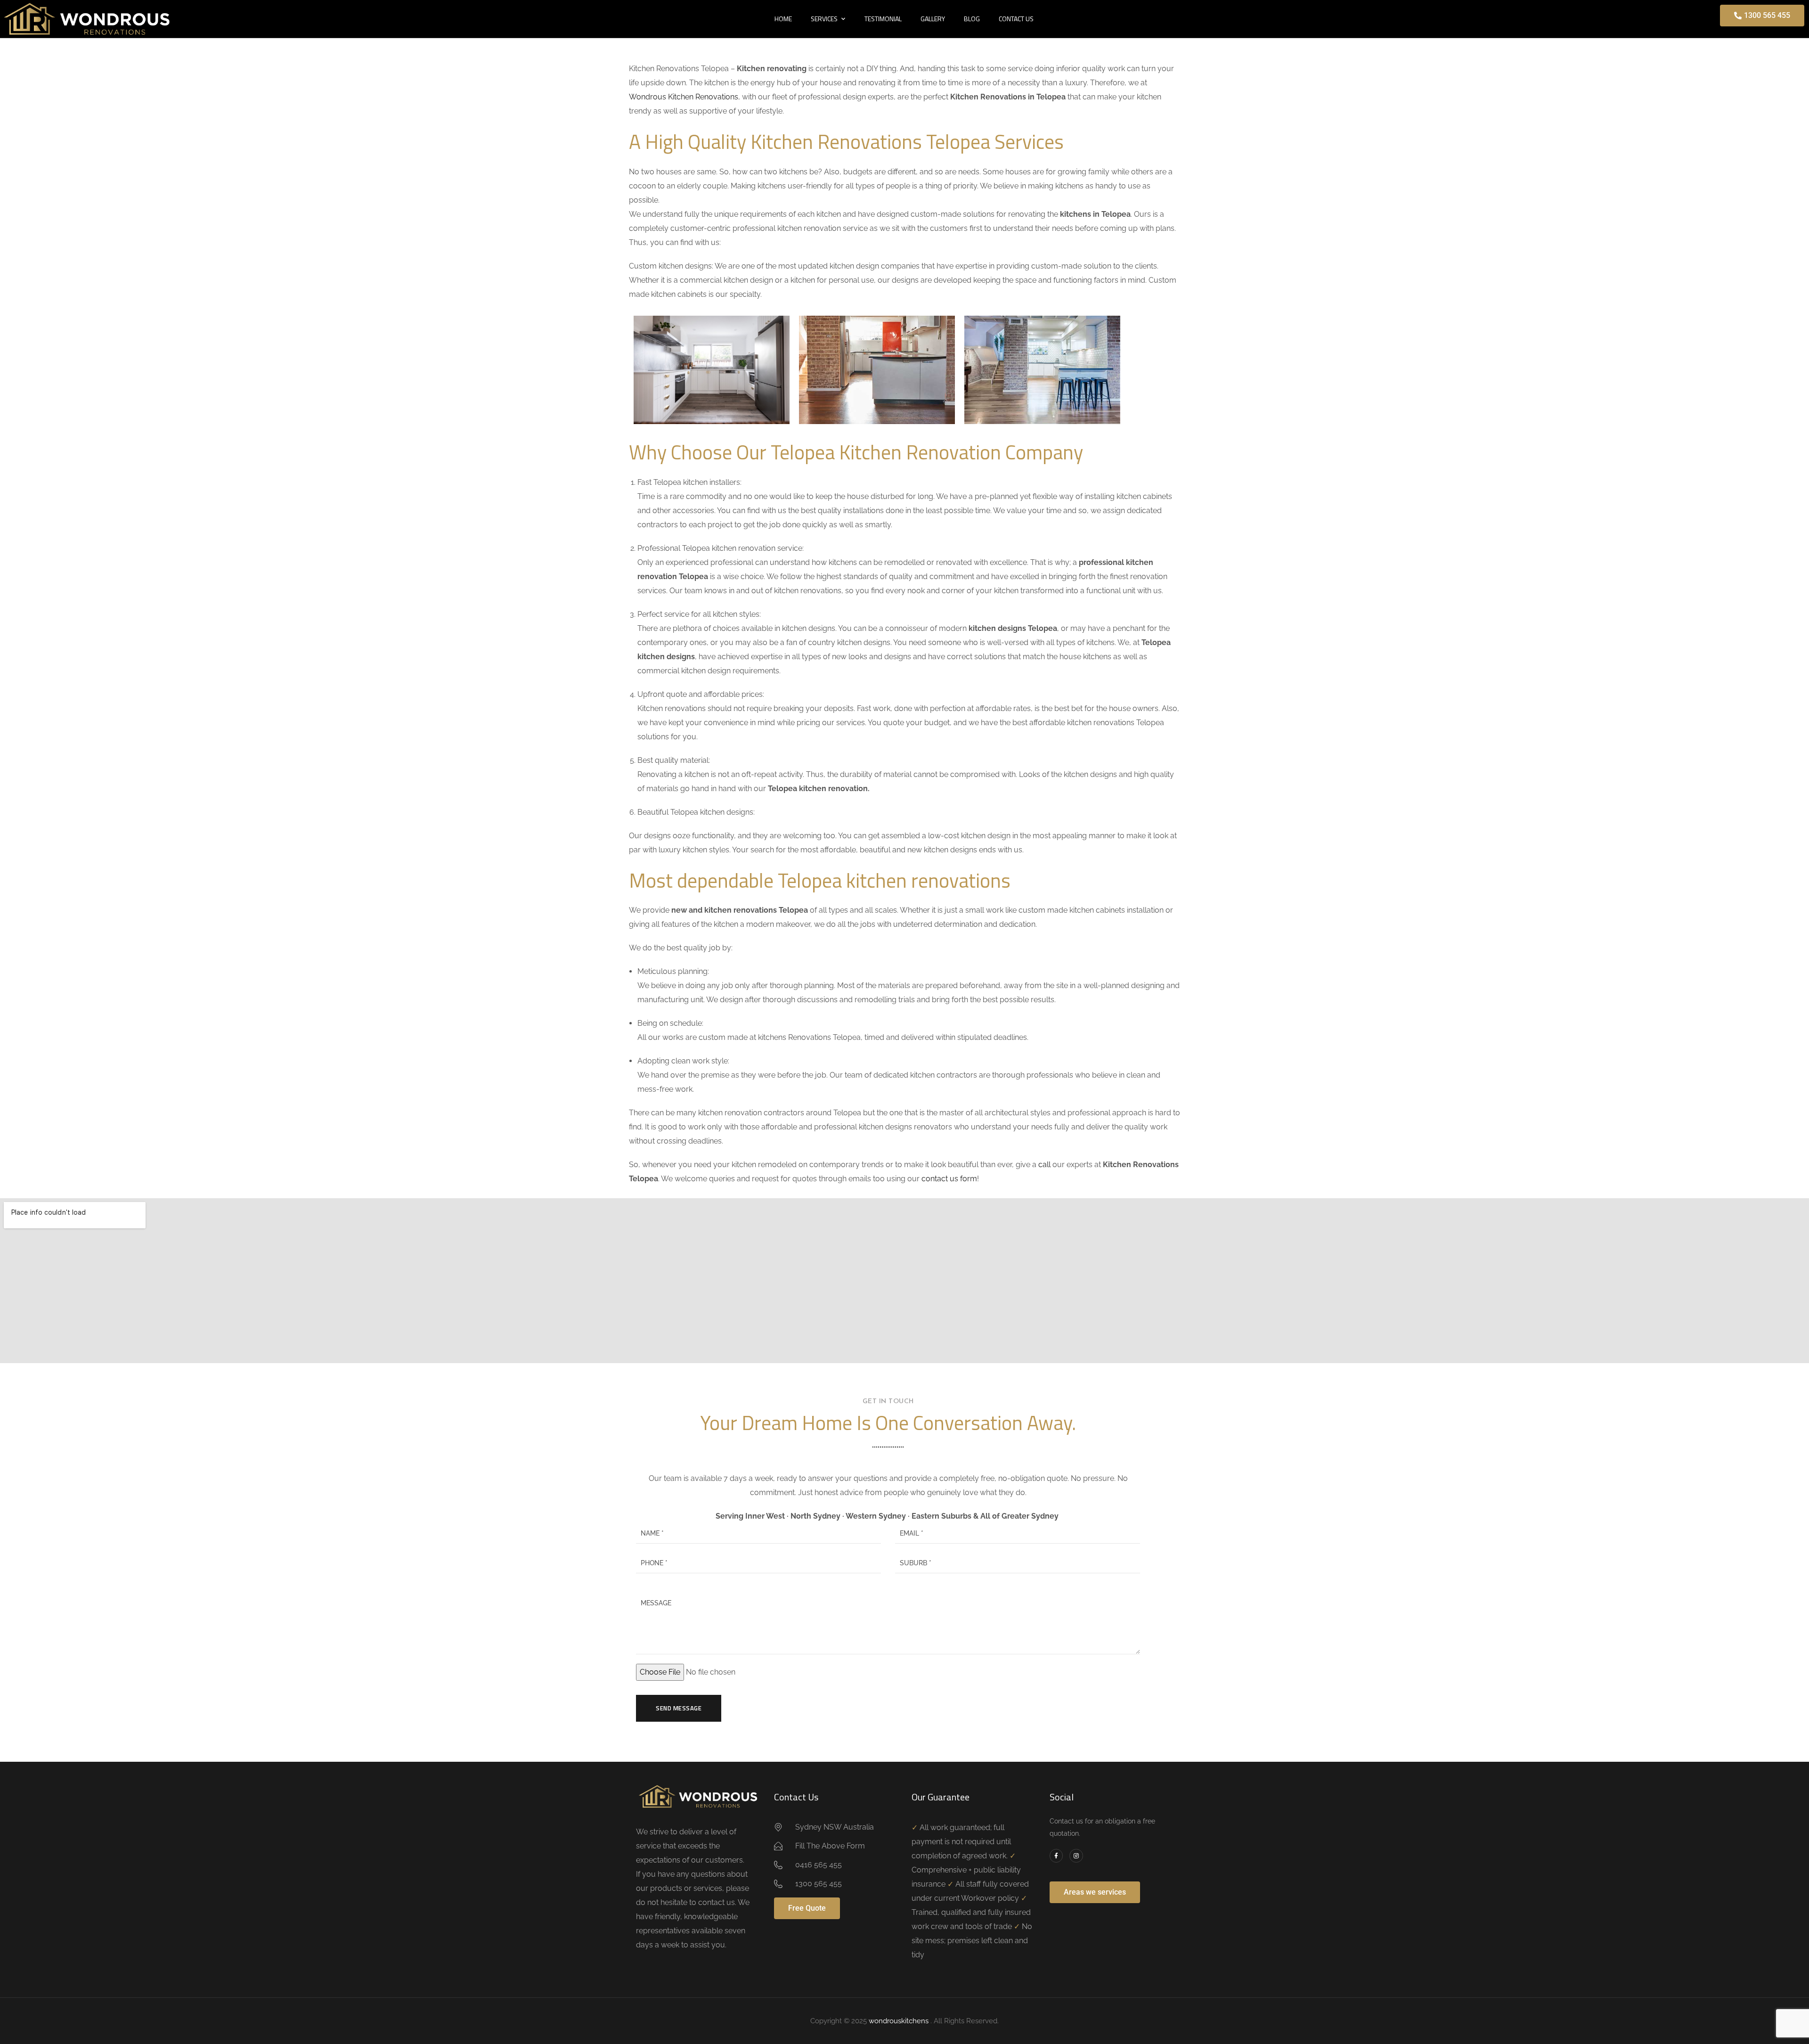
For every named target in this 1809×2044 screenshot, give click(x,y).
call (1044, 1165)
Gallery (933, 19)
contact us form (949, 1179)
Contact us (1016, 19)
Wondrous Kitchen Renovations (684, 97)
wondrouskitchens (900, 2021)
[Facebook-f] (1056, 1856)
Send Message (679, 1708)
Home (783, 19)
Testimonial (883, 19)
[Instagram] (1076, 1856)
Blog (972, 19)
